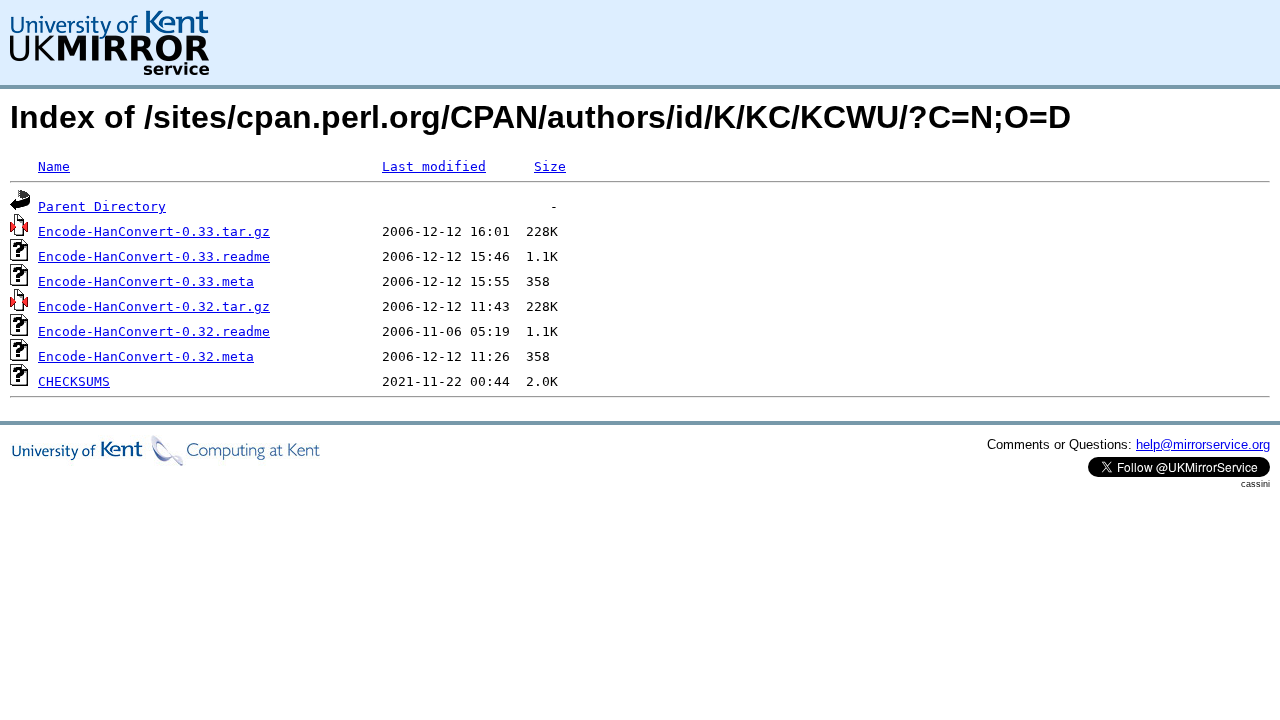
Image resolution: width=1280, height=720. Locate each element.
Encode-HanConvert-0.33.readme (154, 256)
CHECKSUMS (74, 381)
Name (54, 166)
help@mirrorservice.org (1203, 444)
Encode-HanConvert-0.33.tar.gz (154, 231)
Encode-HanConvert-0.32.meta (146, 356)
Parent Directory (102, 206)
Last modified (434, 166)
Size (550, 166)
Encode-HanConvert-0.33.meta (146, 281)
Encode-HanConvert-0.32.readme (154, 331)
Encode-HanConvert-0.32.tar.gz (154, 306)
